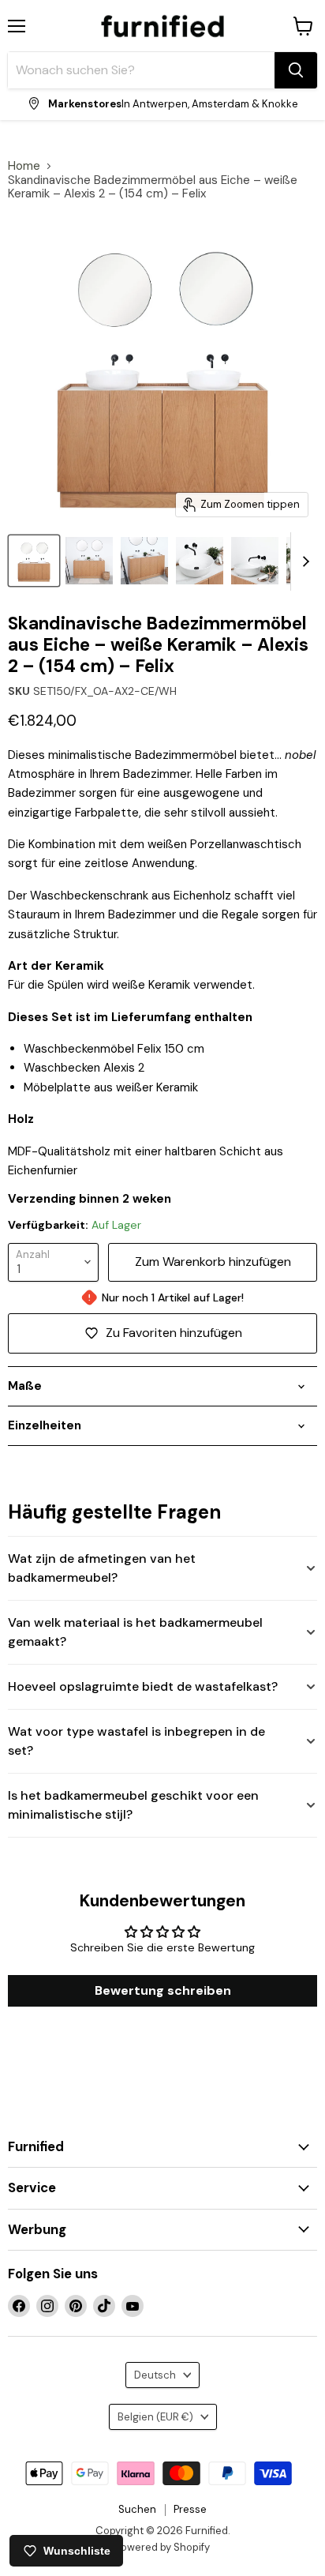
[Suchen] (296, 70)
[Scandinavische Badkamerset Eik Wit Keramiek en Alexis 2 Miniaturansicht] (34, 561)
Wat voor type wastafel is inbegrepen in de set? (136, 1741)
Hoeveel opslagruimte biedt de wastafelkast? (143, 1686)
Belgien (155, 2417)
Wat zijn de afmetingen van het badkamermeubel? (102, 1568)
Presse (190, 2509)
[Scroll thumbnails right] (303, 561)
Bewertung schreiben (163, 1990)
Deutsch (155, 2375)
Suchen (137, 2509)
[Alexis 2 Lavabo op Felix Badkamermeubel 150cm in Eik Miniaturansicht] (200, 561)
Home (24, 166)
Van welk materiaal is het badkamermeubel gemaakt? (135, 1632)
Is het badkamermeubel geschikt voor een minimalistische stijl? (133, 1805)
